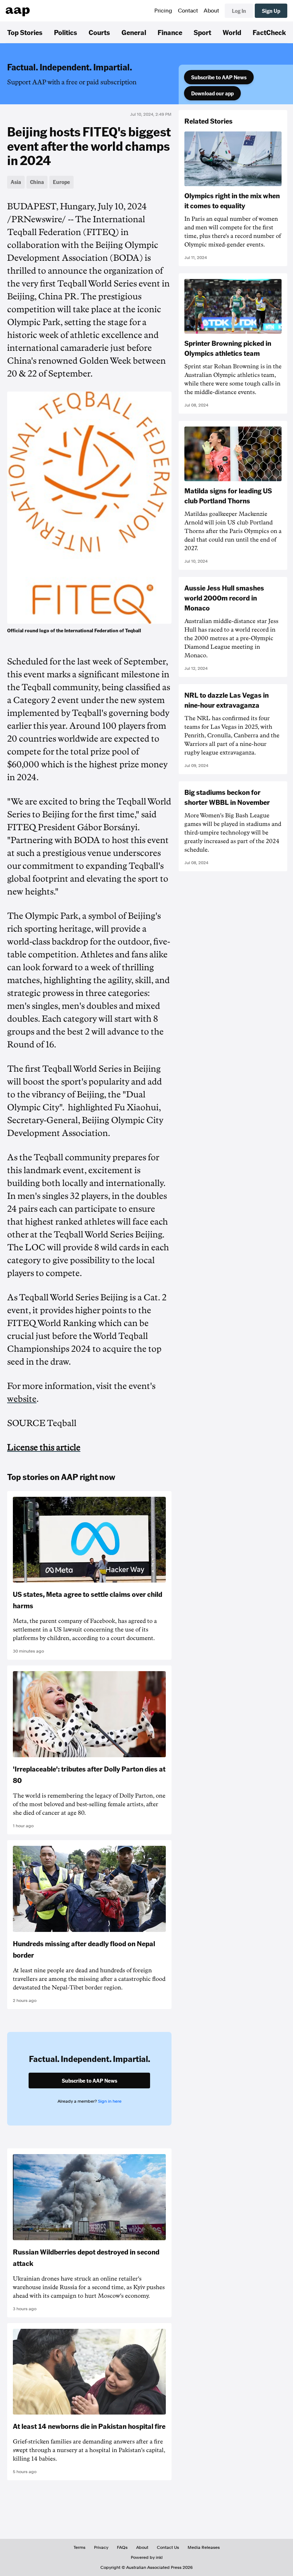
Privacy (101, 2547)
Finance (170, 32)
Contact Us (168, 2547)
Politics (66, 32)
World (232, 32)
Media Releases (204, 2547)
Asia (16, 182)
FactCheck (269, 32)
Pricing (163, 11)
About (211, 11)
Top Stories (25, 32)
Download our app (212, 93)
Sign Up (271, 11)
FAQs (122, 2547)
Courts (99, 32)
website (22, 1399)
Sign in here (110, 2101)
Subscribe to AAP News (219, 77)
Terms (80, 2547)
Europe (61, 182)
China (37, 182)
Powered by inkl (147, 2557)
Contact (188, 11)
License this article (44, 1448)
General (134, 32)
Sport (202, 32)
